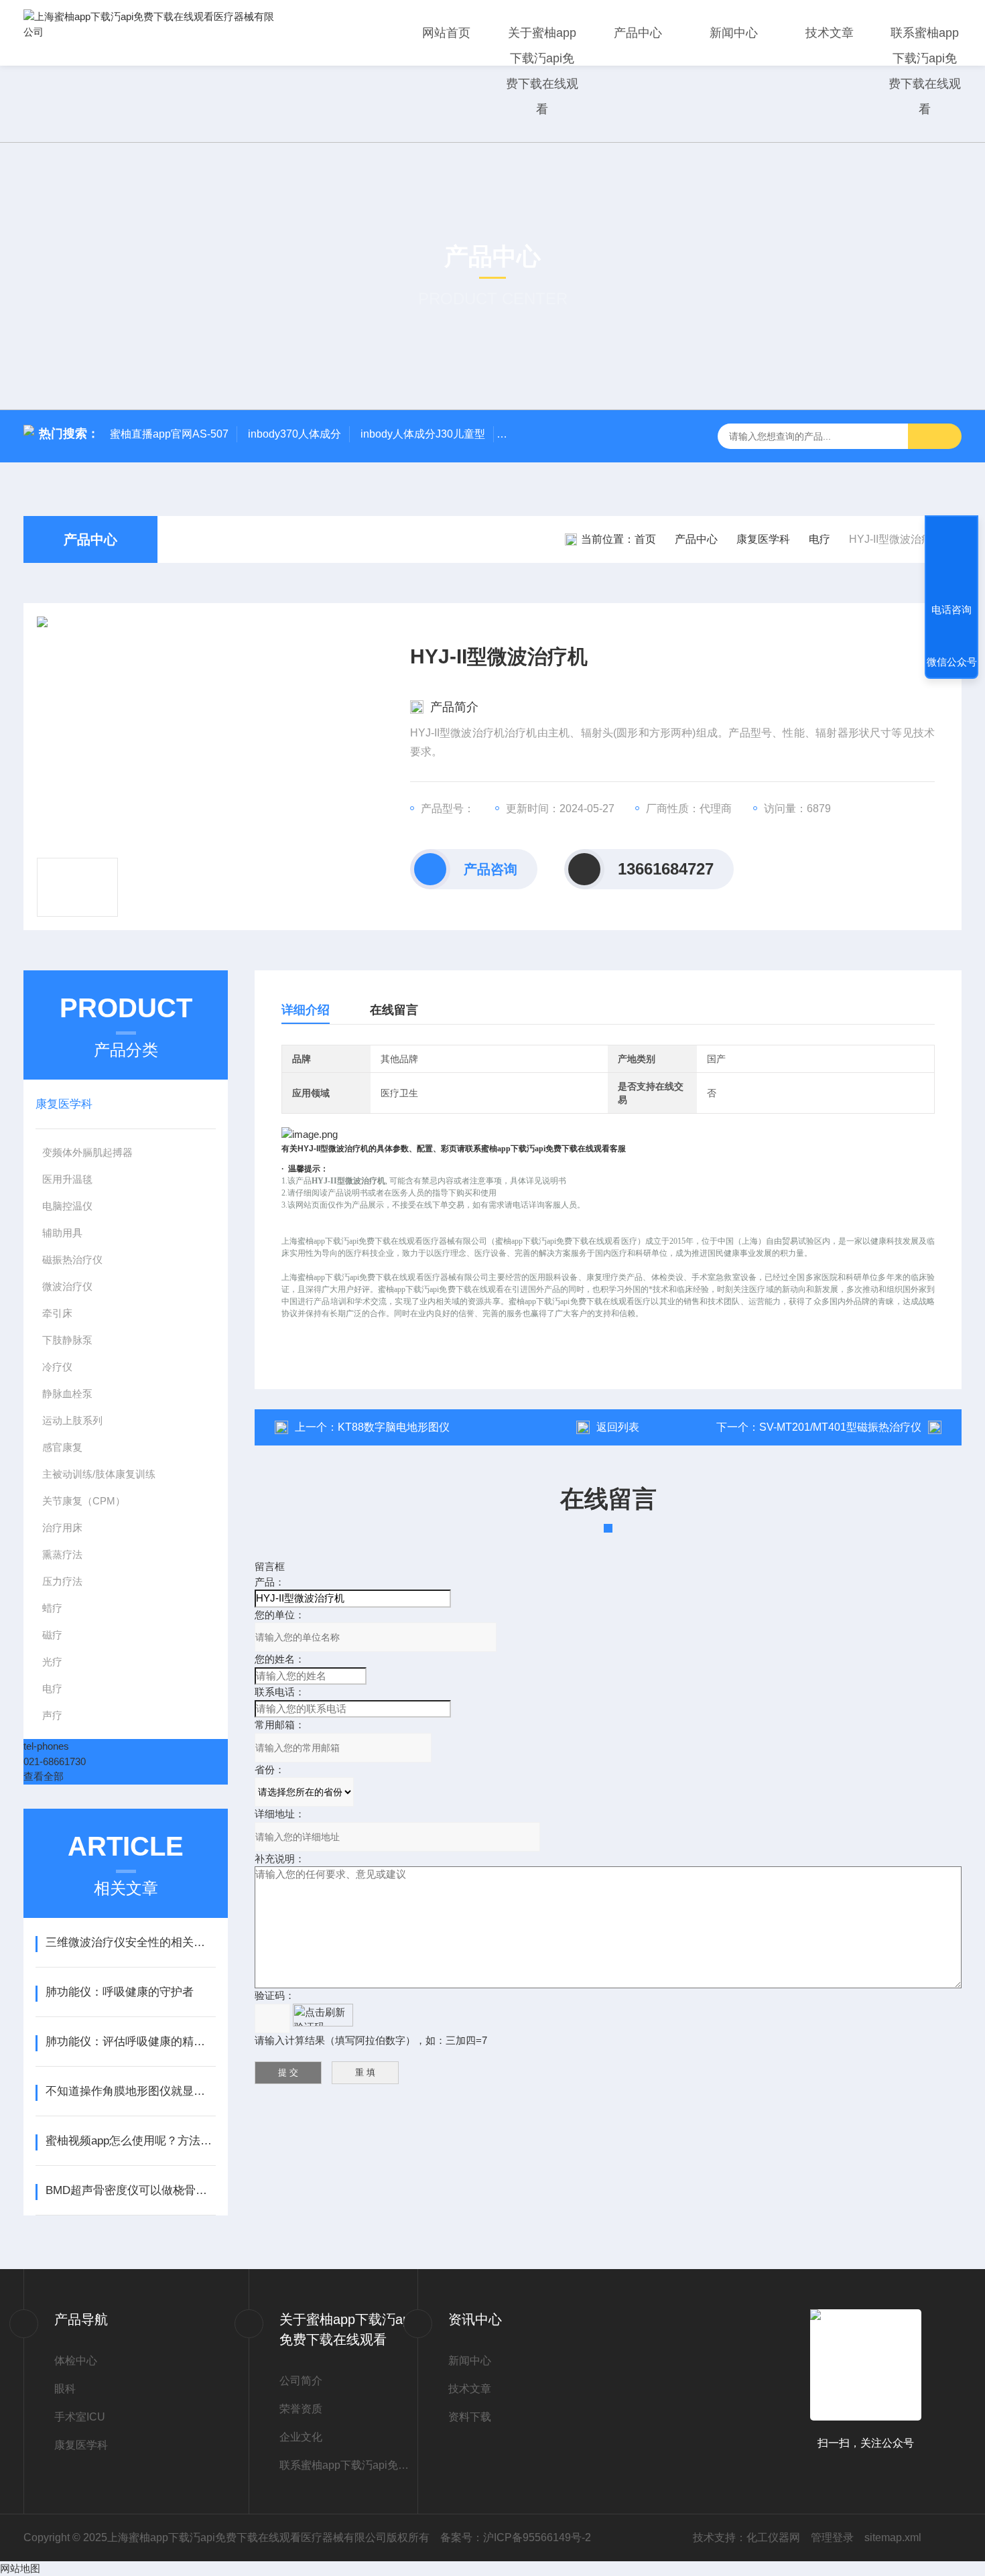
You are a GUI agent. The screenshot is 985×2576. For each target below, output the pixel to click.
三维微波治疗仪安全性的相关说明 (130, 1942)
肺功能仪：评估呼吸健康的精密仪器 (130, 2042)
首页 (645, 539)
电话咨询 (951, 609)
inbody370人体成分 (294, 434)
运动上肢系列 (72, 1420)
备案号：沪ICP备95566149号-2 (516, 2537)
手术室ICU (80, 2417)
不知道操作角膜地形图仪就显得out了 (130, 2091)
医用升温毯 (67, 1179)
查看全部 (44, 1776)
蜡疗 (52, 1608)
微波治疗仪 (67, 1286)
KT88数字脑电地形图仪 (394, 1427)
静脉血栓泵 (67, 1394)
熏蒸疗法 (62, 1554)
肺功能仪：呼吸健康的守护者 (120, 1992)
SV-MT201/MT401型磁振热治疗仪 (840, 1427)
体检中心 (76, 2361)
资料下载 (470, 2417)
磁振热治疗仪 (72, 1260)
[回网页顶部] (951, 560)
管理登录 (832, 2537)
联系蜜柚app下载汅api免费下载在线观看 (925, 71)
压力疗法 (62, 1581)
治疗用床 (62, 1528)
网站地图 (20, 2568)
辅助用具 (62, 1233)
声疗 (52, 1715)
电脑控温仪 (67, 1206)
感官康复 (62, 1447)
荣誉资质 (301, 2409)
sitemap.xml (893, 2537)
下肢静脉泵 (67, 1340)
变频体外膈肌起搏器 (87, 1152)
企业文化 (301, 2437)
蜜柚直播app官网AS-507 (169, 434)
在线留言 (394, 1010)
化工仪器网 (773, 2537)
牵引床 (57, 1313)
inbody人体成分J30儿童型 (423, 434)
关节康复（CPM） (84, 1501)
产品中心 (638, 33)
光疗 (52, 1662)
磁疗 (52, 1635)
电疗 (819, 539)
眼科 (65, 2389)
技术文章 (830, 33)
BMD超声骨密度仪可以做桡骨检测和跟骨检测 (130, 2190)
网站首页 (446, 33)
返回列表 (618, 1427)
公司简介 (301, 2381)
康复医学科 (763, 539)
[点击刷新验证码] (323, 2015)
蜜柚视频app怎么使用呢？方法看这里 (130, 2141)
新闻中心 (734, 33)
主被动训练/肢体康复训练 (99, 1474)
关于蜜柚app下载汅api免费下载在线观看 (542, 71)
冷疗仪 (57, 1367)
